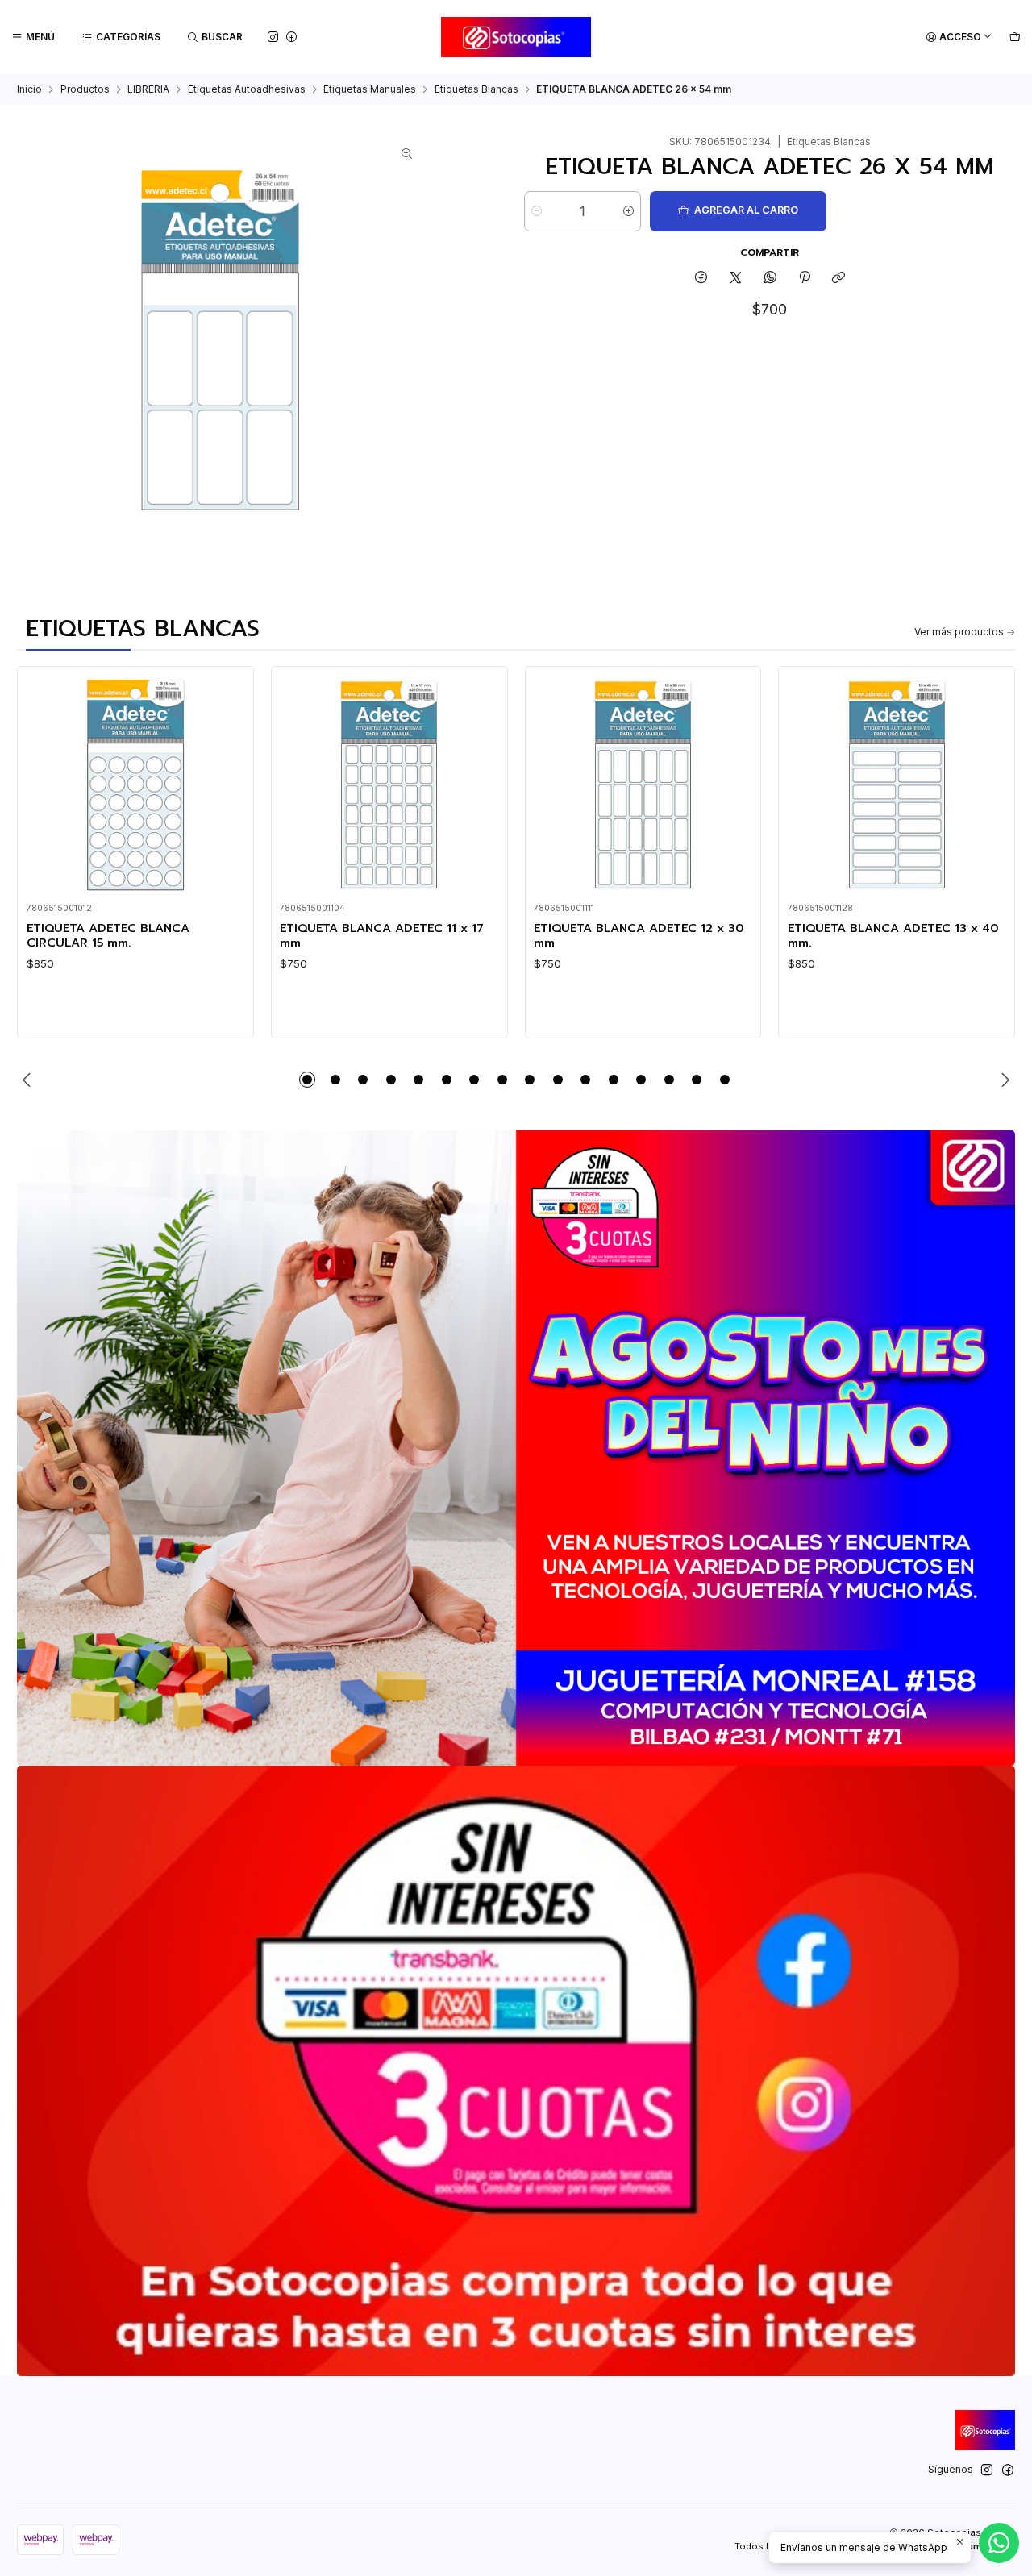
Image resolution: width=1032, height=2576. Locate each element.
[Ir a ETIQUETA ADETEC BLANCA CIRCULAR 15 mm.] (136, 785)
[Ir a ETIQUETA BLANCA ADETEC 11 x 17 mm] (389, 785)
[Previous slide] (29, 1080)
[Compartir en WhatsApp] (770, 279)
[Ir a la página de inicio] (516, 37)
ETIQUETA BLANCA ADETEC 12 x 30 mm (639, 936)
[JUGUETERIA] (516, 1448)
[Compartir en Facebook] (701, 279)
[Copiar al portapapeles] (839, 279)
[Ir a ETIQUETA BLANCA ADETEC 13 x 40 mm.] (897, 785)
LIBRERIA (148, 89)
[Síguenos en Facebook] (291, 37)
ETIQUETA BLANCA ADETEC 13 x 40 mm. (893, 936)
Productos (85, 89)
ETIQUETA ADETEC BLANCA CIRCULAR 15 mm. (108, 936)
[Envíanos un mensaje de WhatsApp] (999, 2543)
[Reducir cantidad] (537, 211)
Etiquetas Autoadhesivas (247, 89)
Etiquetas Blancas (476, 89)
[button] (307, 1080)
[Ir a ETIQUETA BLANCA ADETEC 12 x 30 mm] (643, 785)
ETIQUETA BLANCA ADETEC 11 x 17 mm (382, 936)
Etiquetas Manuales (370, 89)
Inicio (29, 89)
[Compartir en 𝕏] (736, 279)
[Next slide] (1003, 1080)
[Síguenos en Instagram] (273, 37)
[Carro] (1015, 37)
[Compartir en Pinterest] (805, 279)
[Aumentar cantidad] (628, 211)
